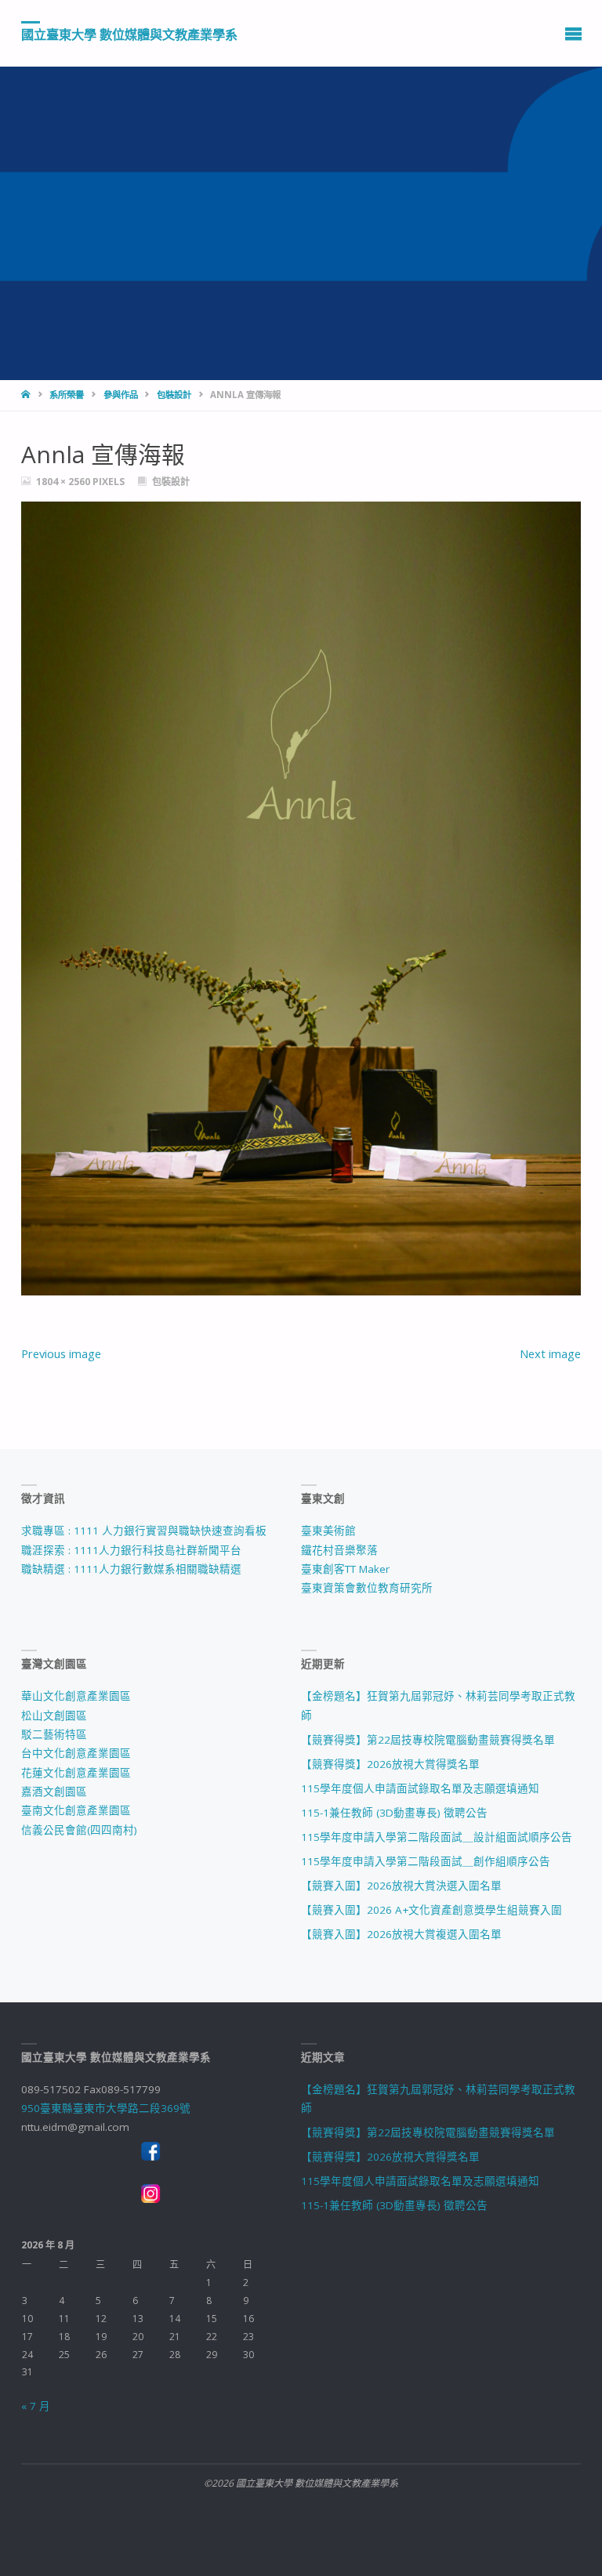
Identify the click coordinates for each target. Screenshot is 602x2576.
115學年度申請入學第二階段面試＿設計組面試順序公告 (437, 1837)
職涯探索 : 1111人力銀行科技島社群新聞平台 (131, 1550)
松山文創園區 (54, 1716)
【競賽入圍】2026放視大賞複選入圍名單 (401, 1934)
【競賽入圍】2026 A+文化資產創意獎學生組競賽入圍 (432, 1910)
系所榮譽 (67, 395)
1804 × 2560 (64, 482)
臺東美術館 (328, 1531)
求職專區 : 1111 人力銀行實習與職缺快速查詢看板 (144, 1531)
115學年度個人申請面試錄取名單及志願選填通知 (420, 1788)
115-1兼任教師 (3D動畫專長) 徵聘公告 (394, 1813)
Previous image (61, 1353)
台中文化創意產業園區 (76, 1753)
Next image (550, 1353)
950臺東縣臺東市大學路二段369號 (106, 2108)
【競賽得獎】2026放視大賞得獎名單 (390, 1764)
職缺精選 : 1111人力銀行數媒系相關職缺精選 (131, 1569)
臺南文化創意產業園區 (76, 1810)
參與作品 (121, 395)
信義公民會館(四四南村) (79, 1830)
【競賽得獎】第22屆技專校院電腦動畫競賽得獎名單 (428, 1740)
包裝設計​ (174, 395)
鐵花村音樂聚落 (339, 1550)
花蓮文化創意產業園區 (76, 1773)
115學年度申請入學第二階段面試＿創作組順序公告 (426, 1861)
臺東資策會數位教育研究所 (367, 1588)
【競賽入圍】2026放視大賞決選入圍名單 (401, 1886)
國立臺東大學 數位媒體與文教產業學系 (129, 34)
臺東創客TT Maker (345, 1569)
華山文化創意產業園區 (76, 1696)
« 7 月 (36, 2406)
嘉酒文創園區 (54, 1792)
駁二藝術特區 (54, 1734)
